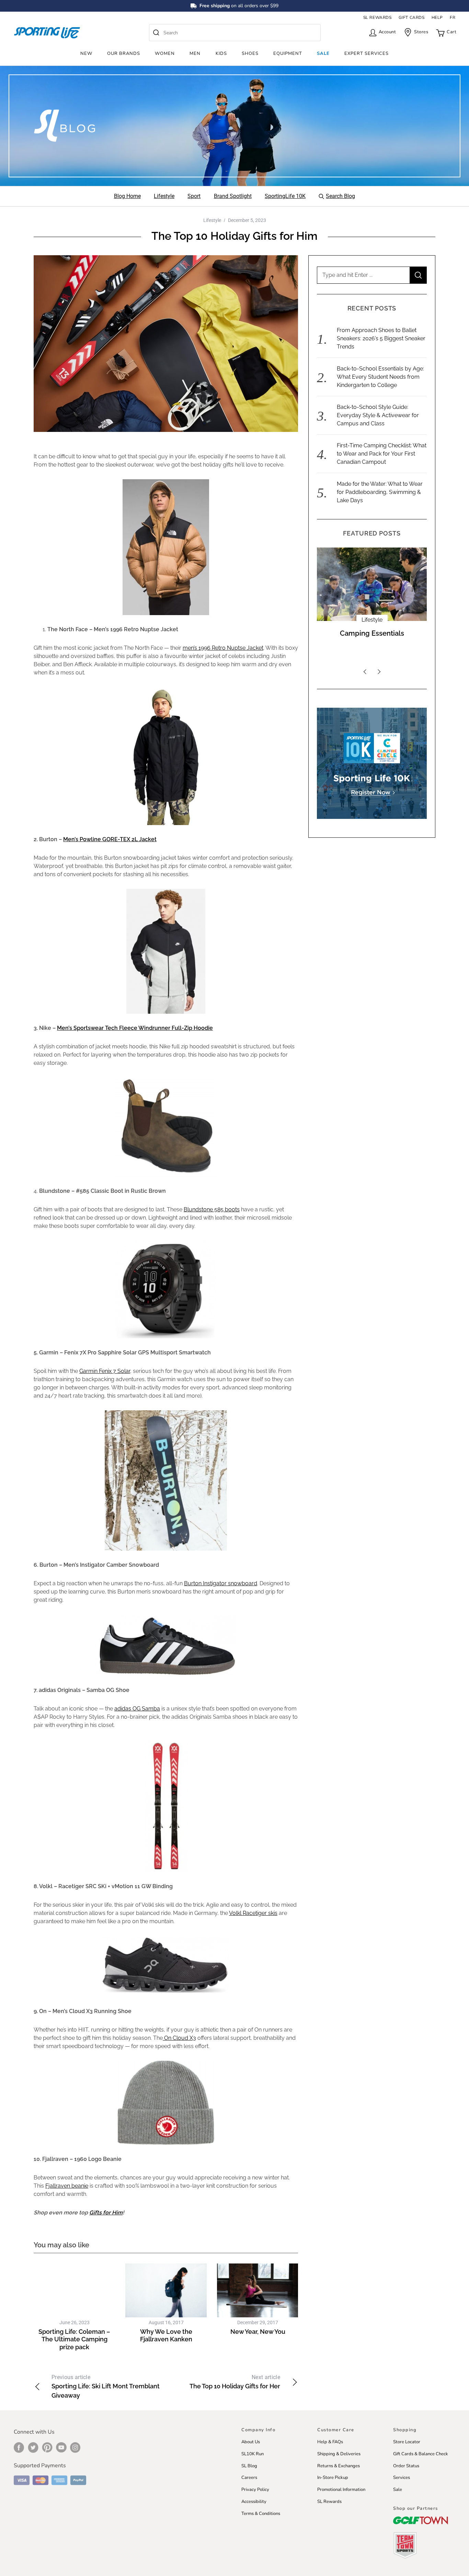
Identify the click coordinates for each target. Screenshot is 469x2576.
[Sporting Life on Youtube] (61, 2447)
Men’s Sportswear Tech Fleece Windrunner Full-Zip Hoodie (135, 1028)
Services (402, 2478)
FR (453, 17)
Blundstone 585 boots (212, 1209)
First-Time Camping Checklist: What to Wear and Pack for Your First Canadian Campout (382, 454)
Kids (221, 54)
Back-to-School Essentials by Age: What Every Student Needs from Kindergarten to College (380, 377)
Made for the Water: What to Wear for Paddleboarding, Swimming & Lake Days (380, 492)
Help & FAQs (330, 2442)
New (86, 54)
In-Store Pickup (333, 2478)
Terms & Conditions (261, 2514)
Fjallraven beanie (67, 2186)
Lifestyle (212, 220)
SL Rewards (329, 2502)
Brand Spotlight (372, 620)
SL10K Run (253, 2454)
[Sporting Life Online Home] (47, 33)
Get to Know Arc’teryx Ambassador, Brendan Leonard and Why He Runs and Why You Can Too (372, 646)
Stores (421, 32)
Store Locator (407, 2442)
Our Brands (124, 54)
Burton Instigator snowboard (221, 1583)
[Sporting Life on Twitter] (33, 2447)
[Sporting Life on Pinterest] (47, 2447)
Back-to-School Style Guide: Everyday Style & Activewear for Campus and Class (378, 415)
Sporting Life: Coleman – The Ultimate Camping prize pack (74, 2339)
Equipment (288, 54)
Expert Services (367, 54)
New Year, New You (258, 2332)
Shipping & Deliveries (339, 2454)
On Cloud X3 (179, 2038)
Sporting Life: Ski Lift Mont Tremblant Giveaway (106, 2386)
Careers (249, 2478)
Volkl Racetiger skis (253, 1913)
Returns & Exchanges (339, 2466)
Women (165, 54)
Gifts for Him (106, 2213)
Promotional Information (341, 2490)
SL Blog (249, 2466)
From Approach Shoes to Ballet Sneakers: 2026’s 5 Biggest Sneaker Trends (381, 338)
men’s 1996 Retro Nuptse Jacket (223, 648)
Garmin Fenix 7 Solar (105, 1371)
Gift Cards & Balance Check (421, 2454)
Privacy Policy (255, 2490)
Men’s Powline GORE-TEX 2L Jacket (110, 839)
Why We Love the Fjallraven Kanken (166, 2336)
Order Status (406, 2466)
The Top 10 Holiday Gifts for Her (235, 2382)
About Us (251, 2442)
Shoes (250, 54)
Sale (323, 54)
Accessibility (254, 2502)
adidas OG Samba (137, 1709)
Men (195, 54)
